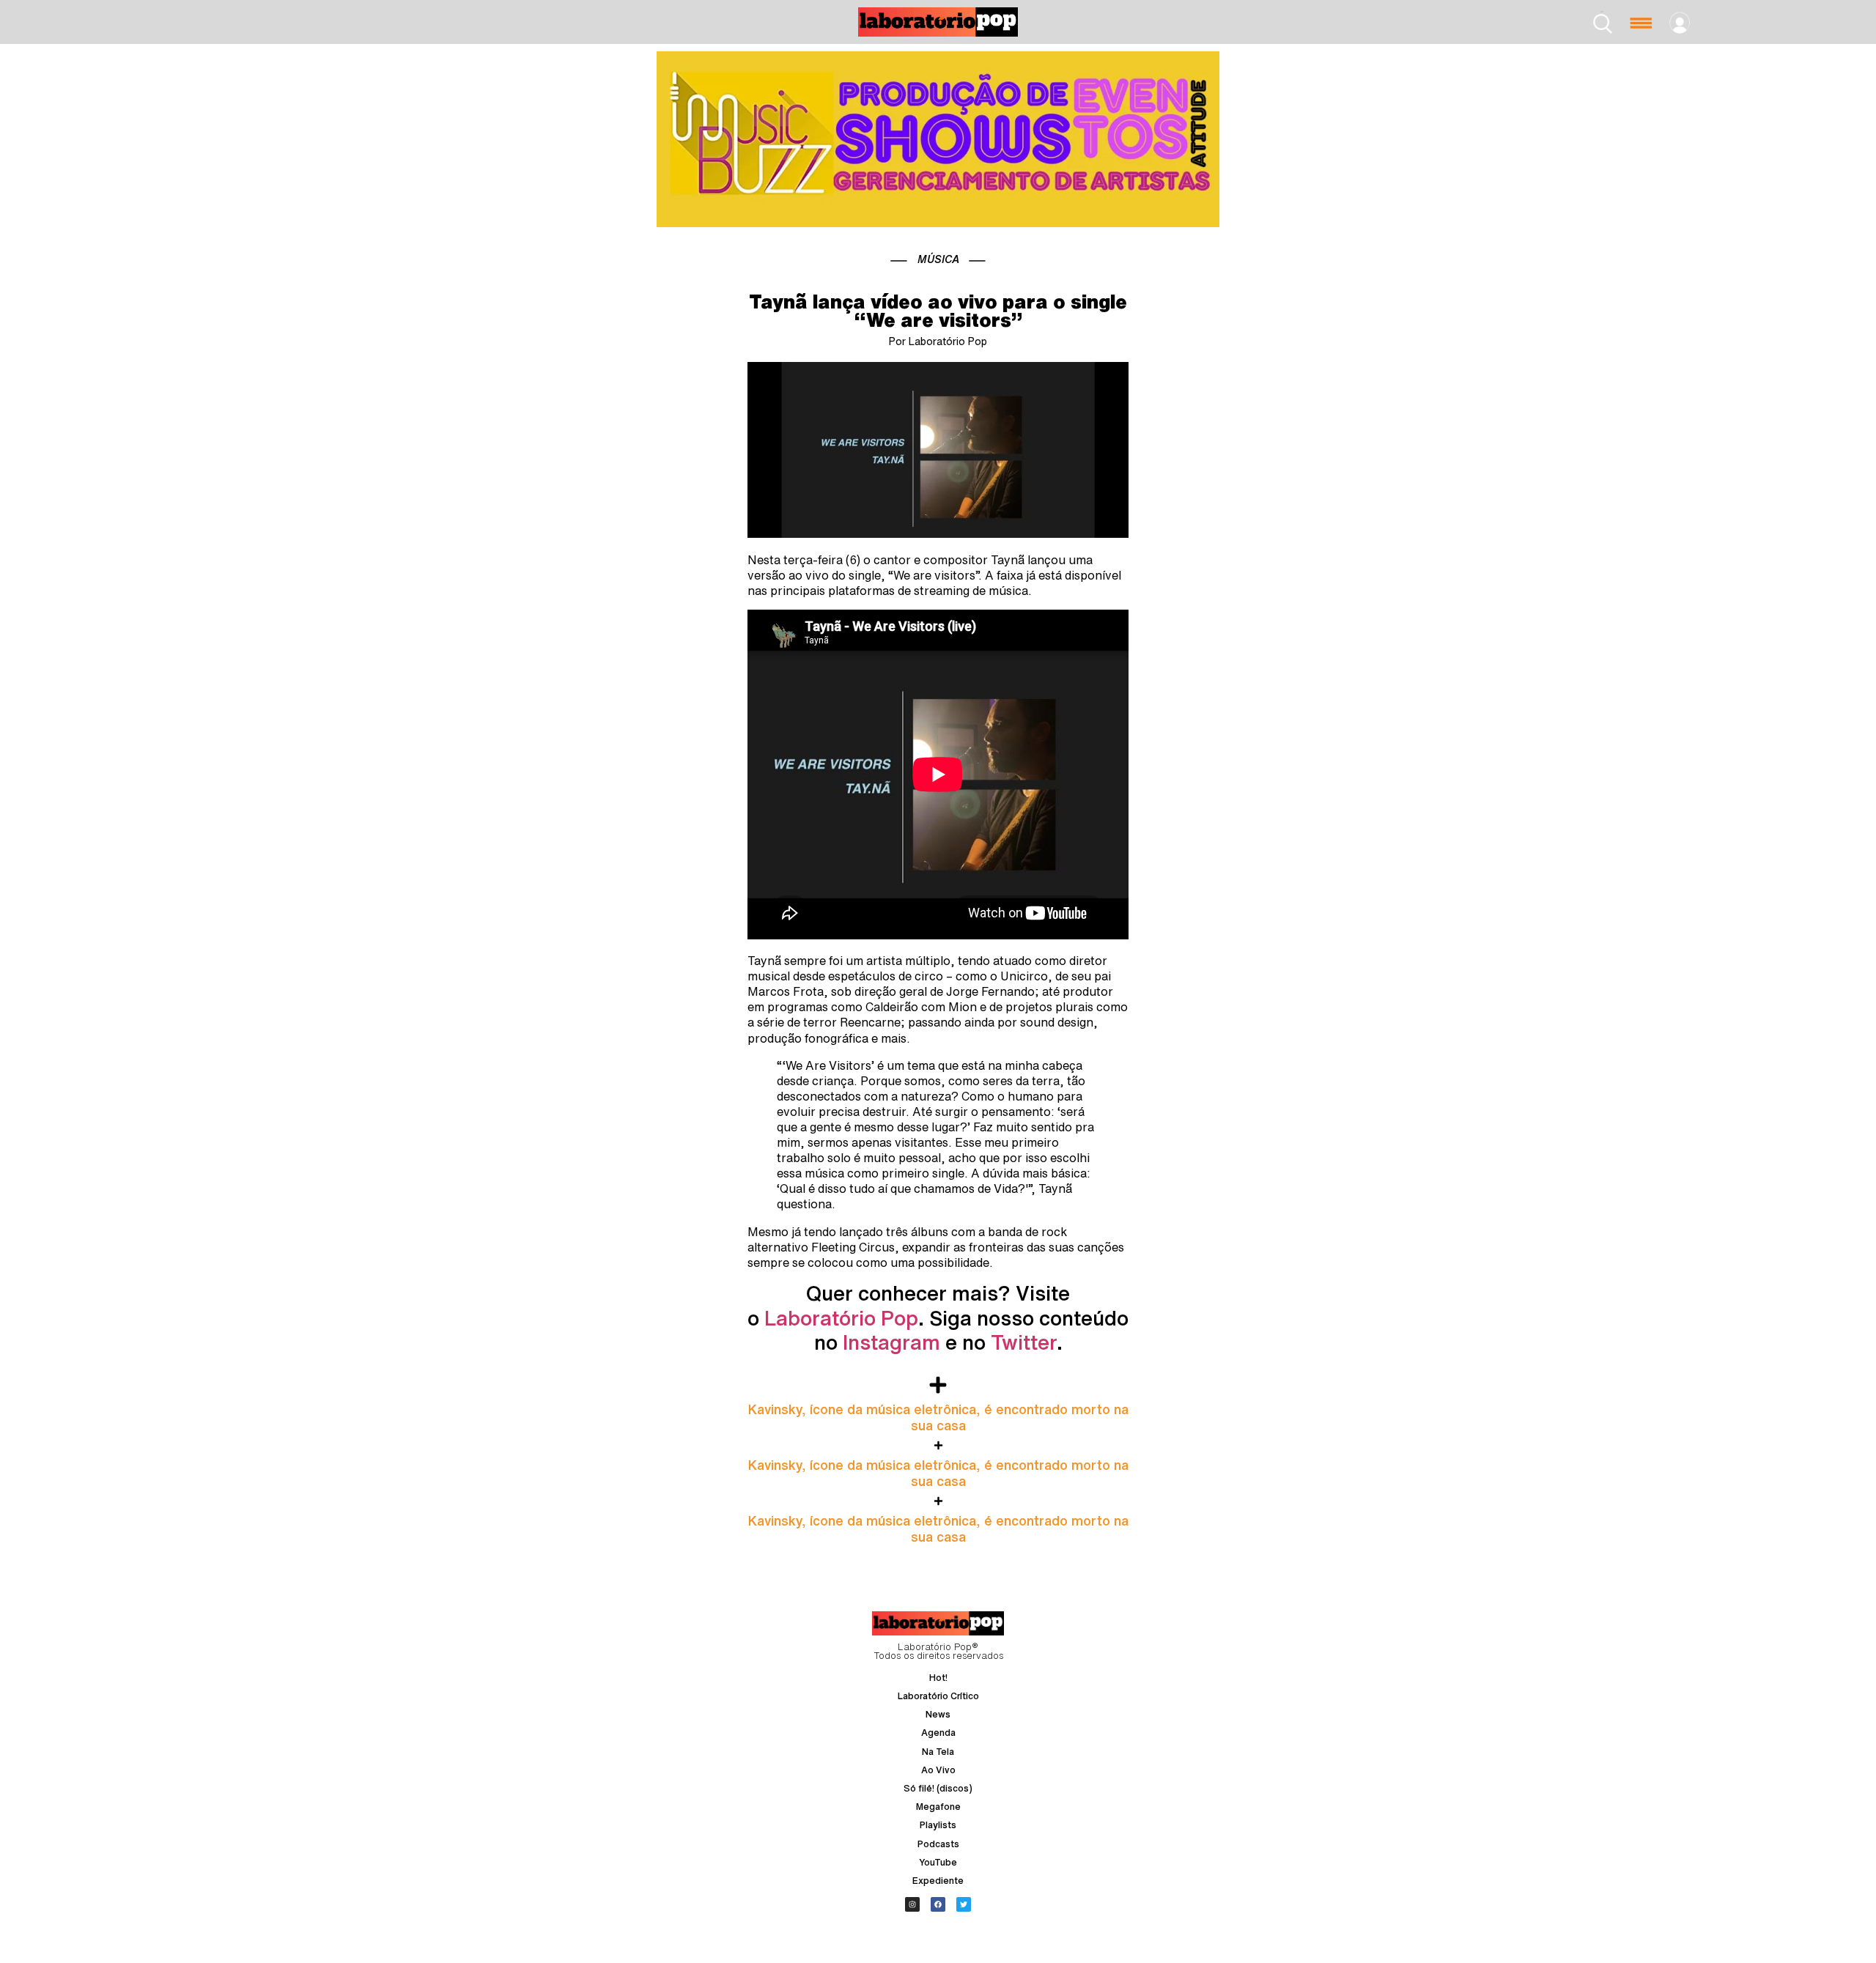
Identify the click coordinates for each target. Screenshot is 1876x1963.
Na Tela (938, 1752)
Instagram (891, 1342)
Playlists (938, 1825)
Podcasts (938, 1844)
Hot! (938, 1678)
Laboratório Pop (841, 1318)
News (938, 1714)
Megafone (938, 1807)
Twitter (1024, 1342)
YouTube (938, 1862)
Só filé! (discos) (938, 1788)
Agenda (938, 1733)
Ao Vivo (938, 1770)
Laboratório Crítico (938, 1696)
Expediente (938, 1881)
